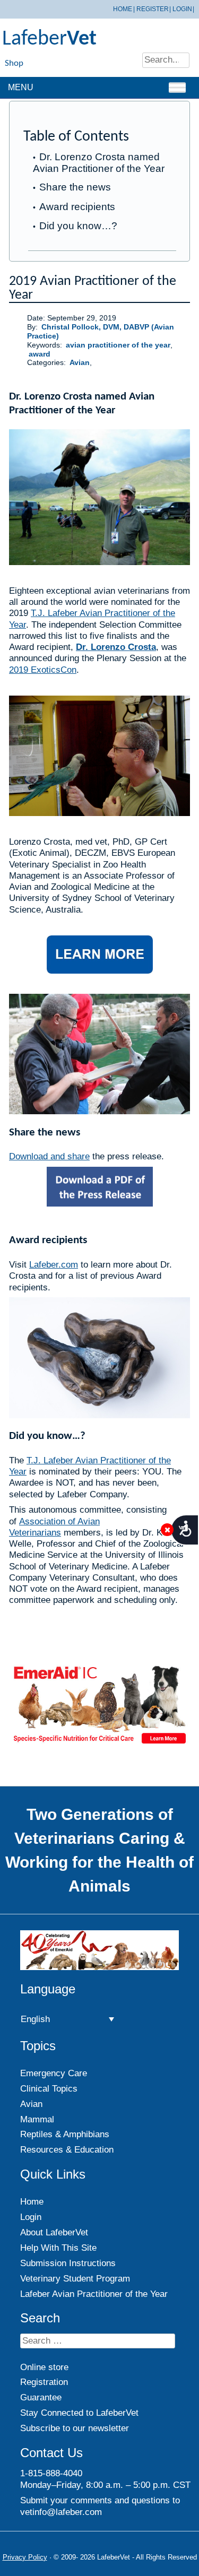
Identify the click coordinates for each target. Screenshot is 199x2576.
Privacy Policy (25, 2557)
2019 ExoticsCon (43, 670)
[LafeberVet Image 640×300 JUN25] (99, 1744)
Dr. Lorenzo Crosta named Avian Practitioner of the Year (99, 162)
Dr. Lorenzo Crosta (116, 647)
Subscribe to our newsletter (75, 2428)
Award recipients (77, 207)
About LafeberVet (54, 2232)
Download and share (49, 1156)
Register (153, 9)
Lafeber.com (54, 1265)
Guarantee (41, 2397)
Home (123, 9)
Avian (80, 363)
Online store (44, 2367)
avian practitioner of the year (118, 345)
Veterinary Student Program (75, 2279)
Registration (44, 2382)
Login (182, 9)
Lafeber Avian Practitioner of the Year (94, 2294)
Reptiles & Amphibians (65, 2134)
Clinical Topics (49, 2089)
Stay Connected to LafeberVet (79, 2413)
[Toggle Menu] (177, 87)
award (40, 354)
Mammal (37, 2119)
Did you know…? (78, 226)
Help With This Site (58, 2248)
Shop (14, 63)
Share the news (75, 187)
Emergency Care (54, 2073)
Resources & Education (67, 2150)
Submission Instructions (68, 2263)
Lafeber (49, 39)
